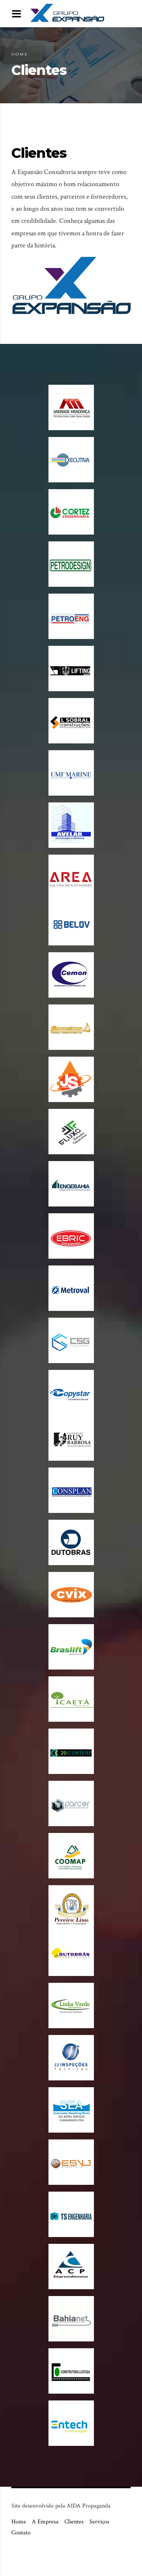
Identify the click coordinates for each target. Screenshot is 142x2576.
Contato (21, 2533)
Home (20, 54)
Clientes (74, 2522)
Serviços (99, 2522)
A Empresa (45, 2522)
